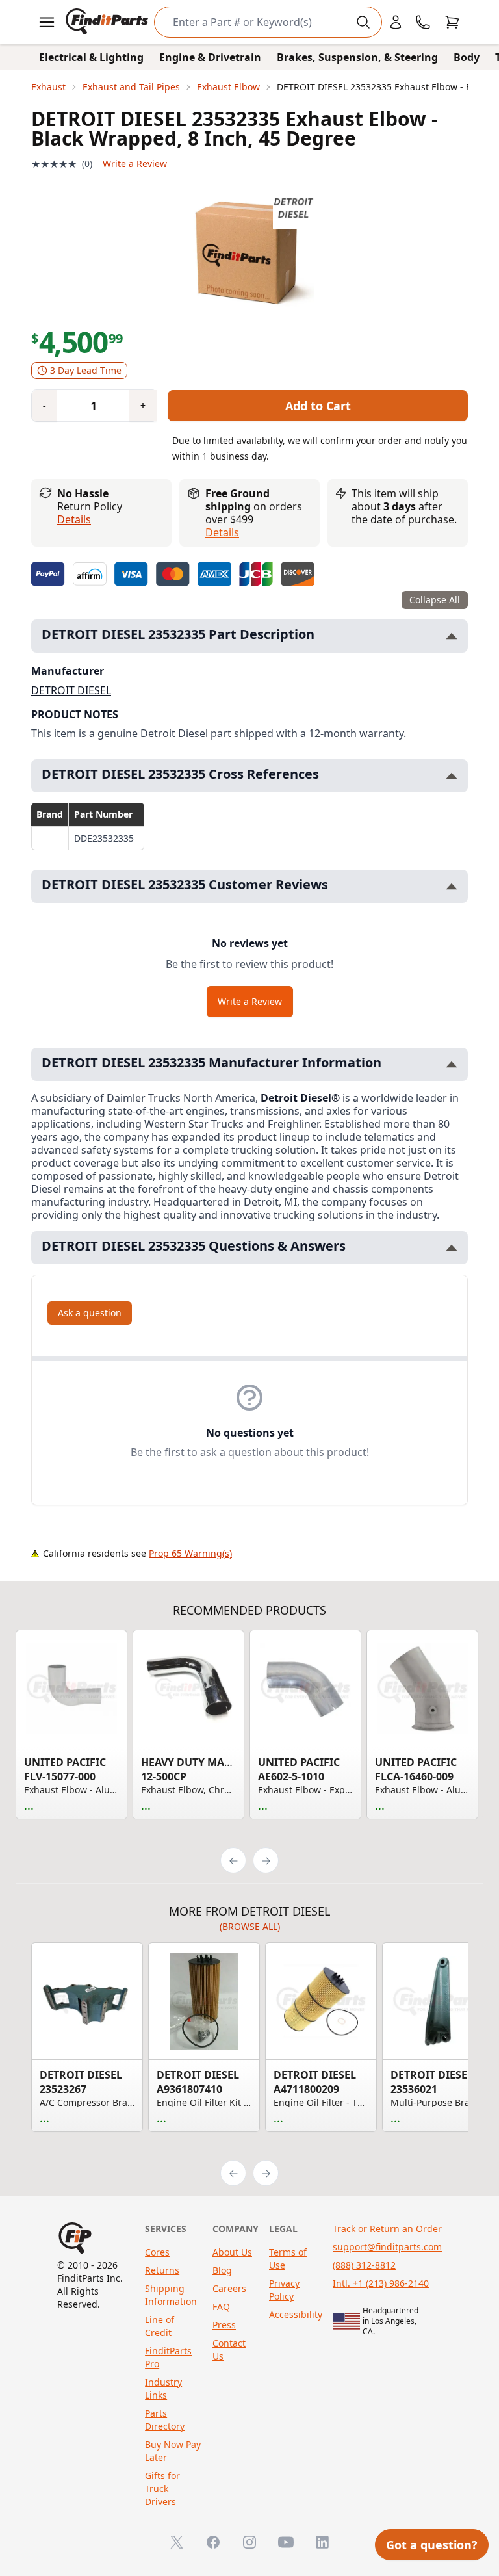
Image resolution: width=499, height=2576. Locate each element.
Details (74, 519)
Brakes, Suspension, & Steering (357, 57)
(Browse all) (250, 1926)
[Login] (396, 22)
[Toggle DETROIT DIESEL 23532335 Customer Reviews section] (452, 886)
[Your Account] (396, 22)
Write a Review (135, 163)
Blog (222, 2270)
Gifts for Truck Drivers (162, 2489)
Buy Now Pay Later (173, 2451)
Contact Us (229, 2349)
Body (467, 57)
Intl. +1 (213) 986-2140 (381, 2283)
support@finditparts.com (387, 2247)
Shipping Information (171, 2295)
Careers (229, 2288)
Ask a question (90, 1313)
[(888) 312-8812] (423, 22)
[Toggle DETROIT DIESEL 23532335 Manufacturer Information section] (452, 1064)
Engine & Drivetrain (210, 57)
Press (224, 2325)
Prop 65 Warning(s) (190, 1553)
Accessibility (296, 2314)
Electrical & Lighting (91, 57)
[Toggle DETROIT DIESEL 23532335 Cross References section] (452, 776)
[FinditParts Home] (108, 22)
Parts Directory (165, 2420)
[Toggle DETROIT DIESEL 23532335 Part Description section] (452, 636)
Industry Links (163, 2388)
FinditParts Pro (168, 2357)
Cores (157, 2252)
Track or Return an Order (387, 2229)
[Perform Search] (363, 22)
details (222, 532)
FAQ (221, 2307)
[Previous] (233, 1860)
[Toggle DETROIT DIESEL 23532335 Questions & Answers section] (452, 1248)
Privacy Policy (284, 2290)
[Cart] (452, 22)
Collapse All (435, 600)
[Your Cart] (452, 22)
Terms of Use (288, 2258)
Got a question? (432, 2545)
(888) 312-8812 (364, 2265)
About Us (232, 2252)
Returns (162, 2270)
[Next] (266, 1860)
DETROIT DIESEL (71, 690)
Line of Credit (160, 2326)
